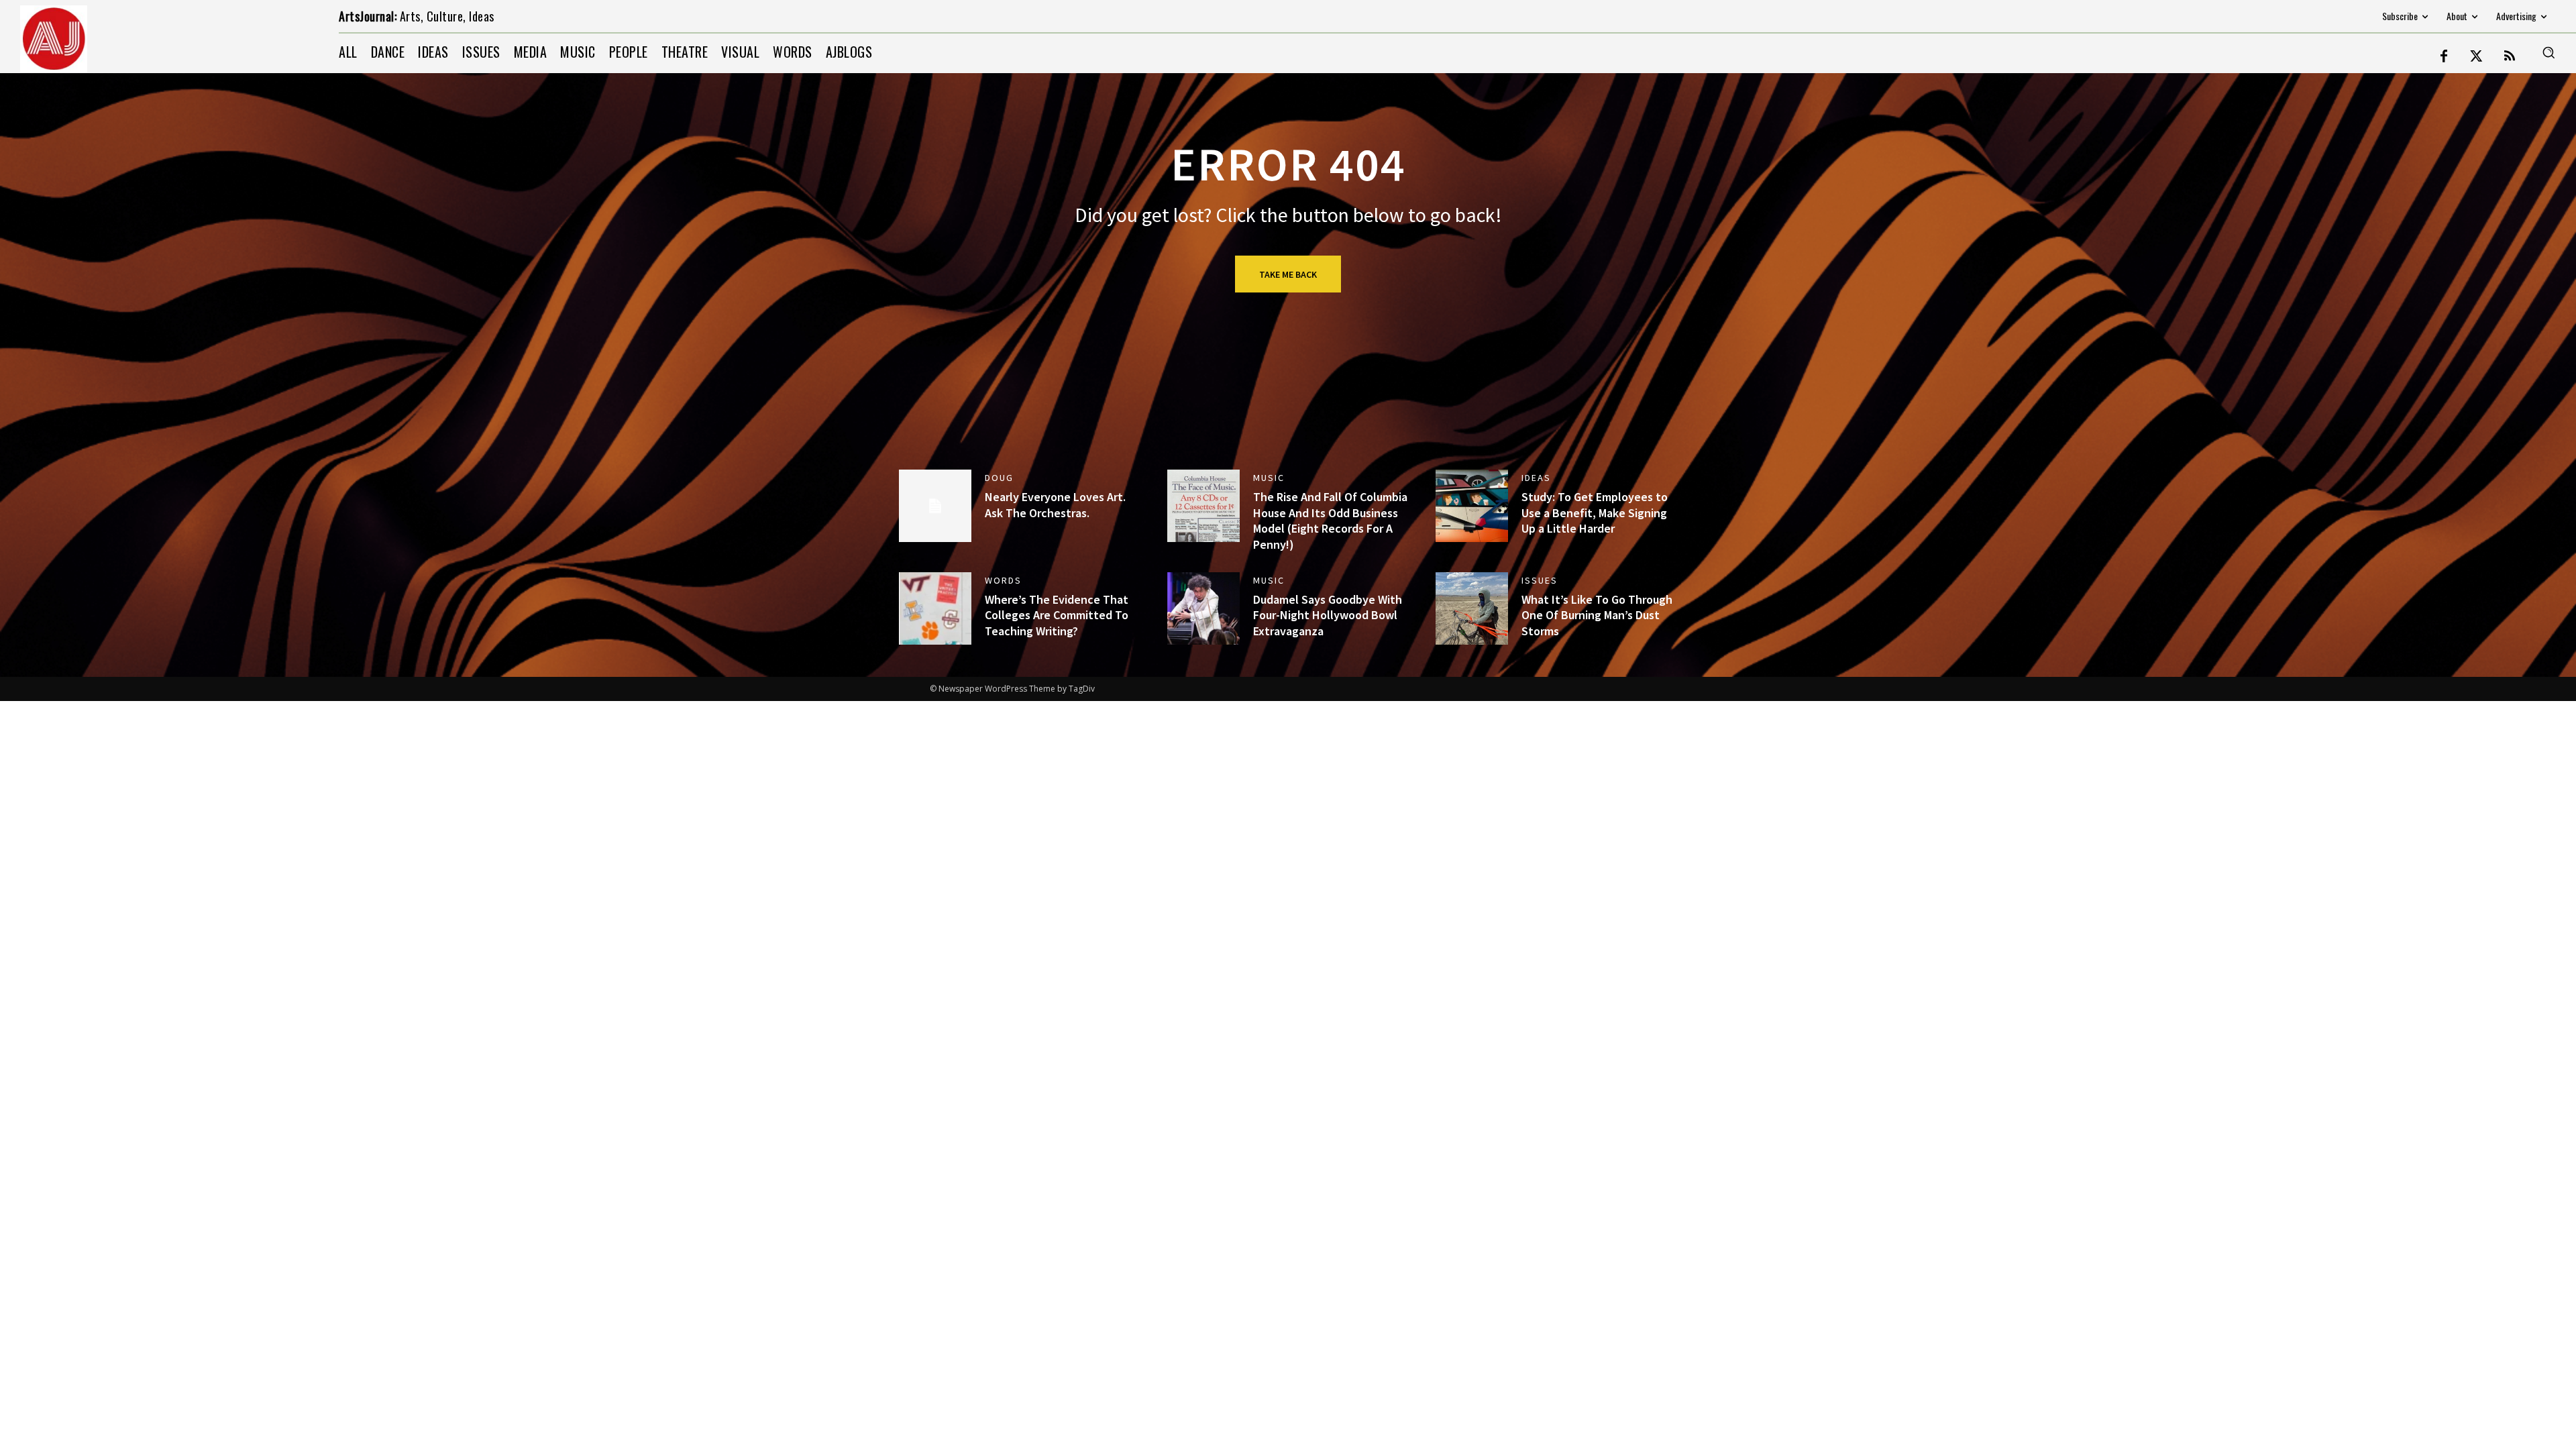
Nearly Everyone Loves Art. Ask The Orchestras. (1055, 504)
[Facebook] (2444, 57)
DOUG (999, 478)
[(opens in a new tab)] (1203, 506)
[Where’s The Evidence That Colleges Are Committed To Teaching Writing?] (935, 608)
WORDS (1003, 580)
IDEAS (1536, 478)
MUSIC (1269, 478)
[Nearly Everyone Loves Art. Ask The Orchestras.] (935, 506)
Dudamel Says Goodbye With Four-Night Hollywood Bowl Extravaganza (1328, 615)
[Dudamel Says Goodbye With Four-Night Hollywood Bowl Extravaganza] (1203, 608)
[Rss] (2510, 57)
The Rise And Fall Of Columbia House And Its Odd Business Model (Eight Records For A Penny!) (1330, 520)
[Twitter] (2477, 57)
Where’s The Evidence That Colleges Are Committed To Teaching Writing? (1057, 615)
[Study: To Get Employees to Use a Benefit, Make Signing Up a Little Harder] (1472, 506)
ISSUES (1540, 580)
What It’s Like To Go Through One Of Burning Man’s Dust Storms (1597, 615)
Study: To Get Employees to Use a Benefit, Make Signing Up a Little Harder (1595, 513)
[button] (2548, 52)
